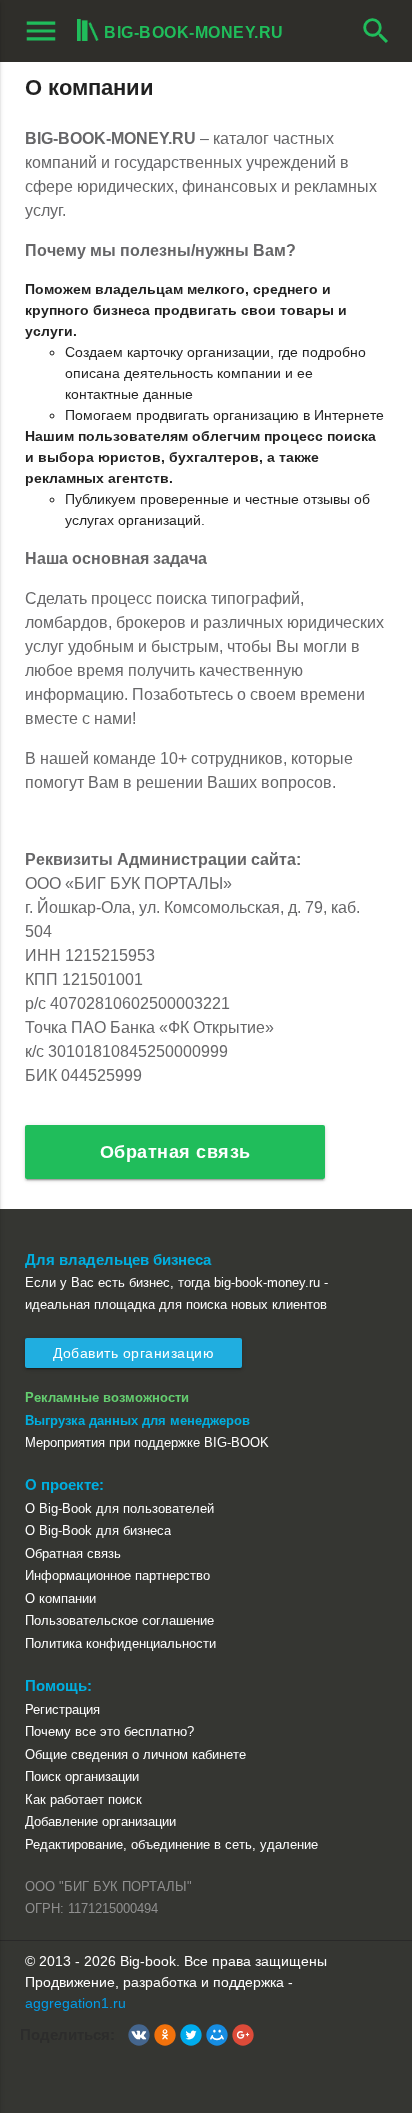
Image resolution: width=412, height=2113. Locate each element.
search (376, 31)
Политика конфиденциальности (120, 1643)
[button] (139, 2035)
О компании (60, 1598)
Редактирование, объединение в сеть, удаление (171, 1844)
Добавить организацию (133, 1353)
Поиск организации (82, 1776)
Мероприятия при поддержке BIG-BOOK (147, 1442)
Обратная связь (175, 1152)
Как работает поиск (83, 1799)
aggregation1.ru (75, 2003)
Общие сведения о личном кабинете (135, 1754)
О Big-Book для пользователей (119, 1508)
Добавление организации (100, 1821)
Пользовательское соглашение (119, 1620)
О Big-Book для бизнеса (98, 1530)
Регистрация (62, 1709)
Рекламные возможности (107, 1397)
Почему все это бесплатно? (109, 1731)
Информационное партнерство (117, 1575)
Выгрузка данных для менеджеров (137, 1420)
